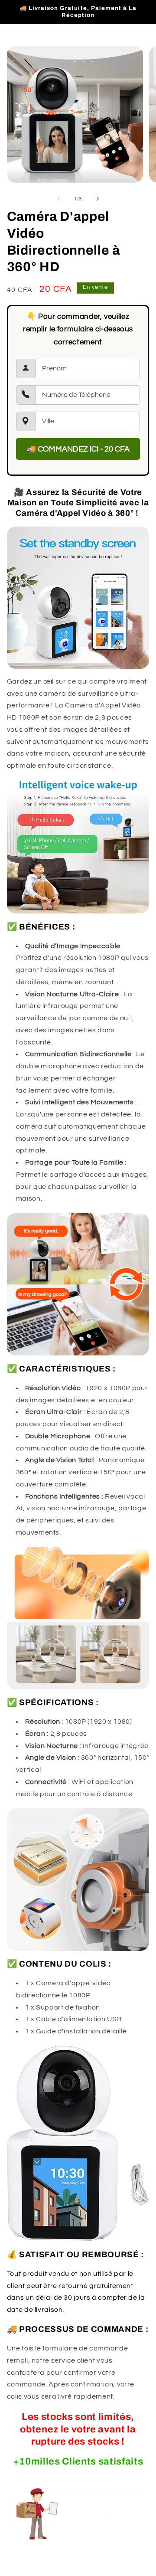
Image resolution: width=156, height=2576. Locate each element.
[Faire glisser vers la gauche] (58, 199)
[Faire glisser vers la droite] (97, 199)
